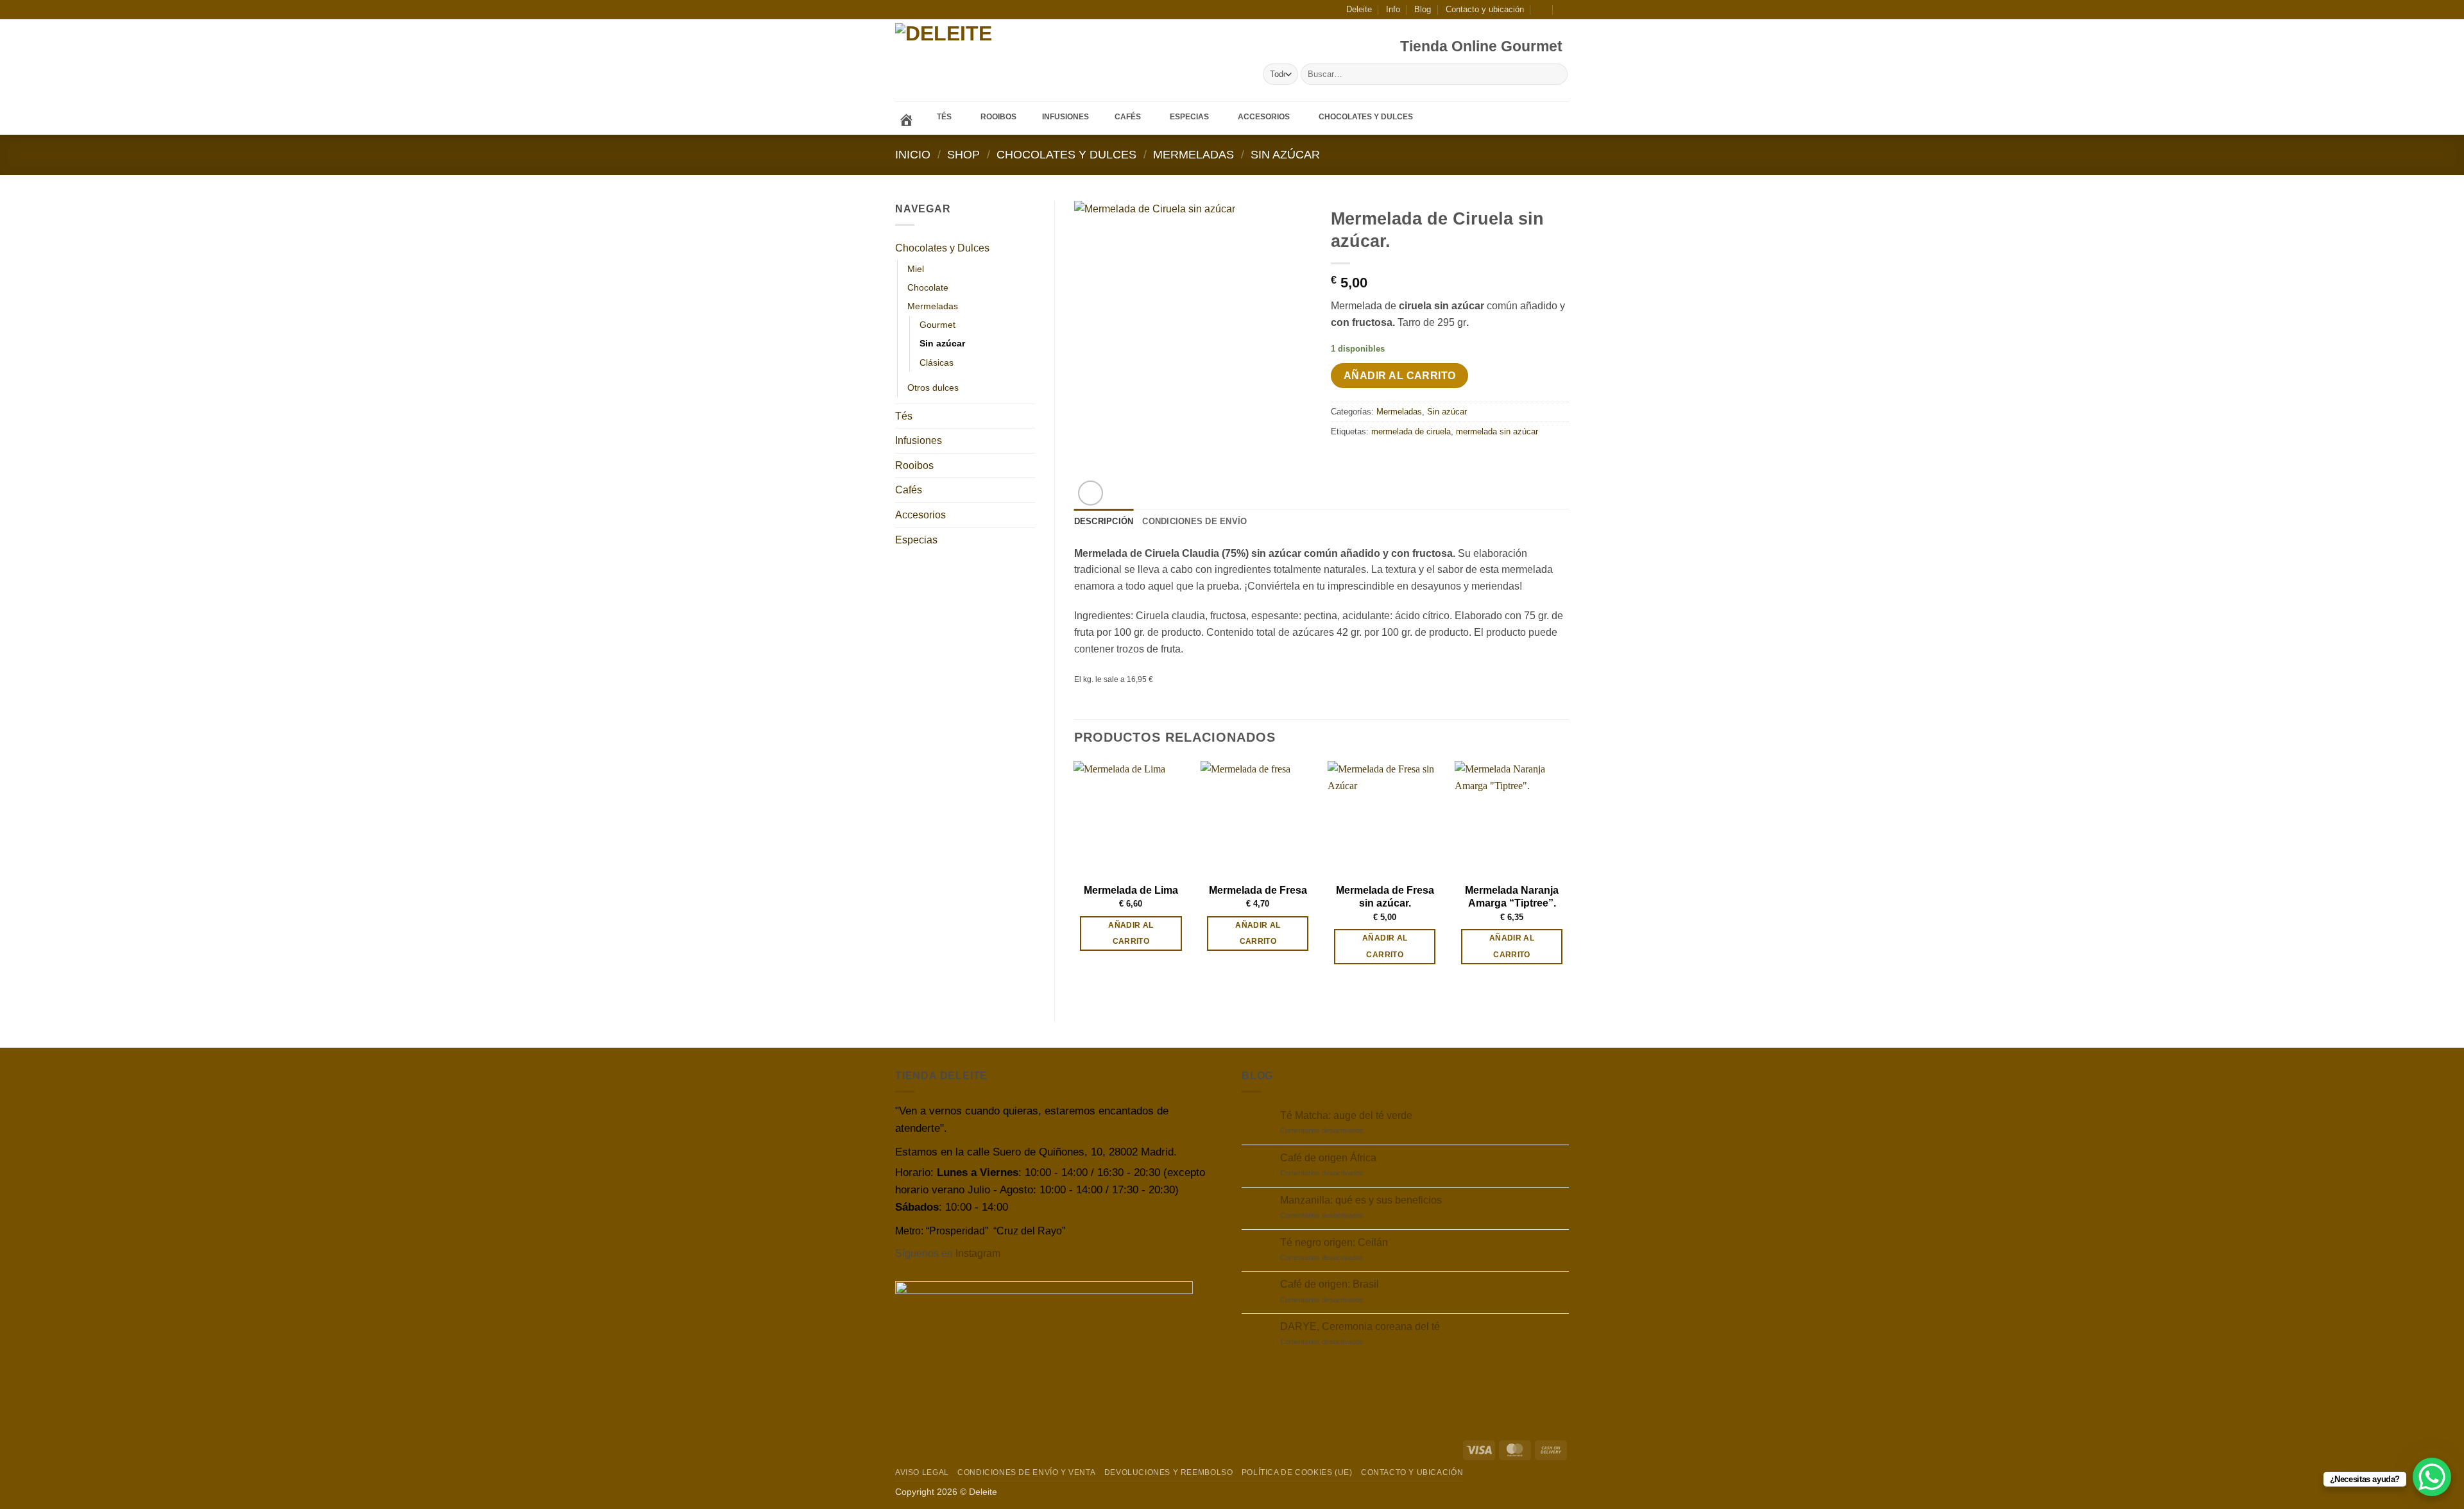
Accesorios (920, 515)
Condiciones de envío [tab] (1194, 521)
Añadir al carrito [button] (1131, 933)
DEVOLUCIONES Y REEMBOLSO (1169, 1472)
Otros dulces (933, 388)
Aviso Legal (922, 1472)
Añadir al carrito (1400, 376)
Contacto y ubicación (1485, 9)
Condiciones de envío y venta (1026, 1472)
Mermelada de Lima (1131, 890)
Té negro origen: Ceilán (1334, 1242)
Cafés (909, 490)
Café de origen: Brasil (1330, 1284)
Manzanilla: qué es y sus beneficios (1361, 1200)
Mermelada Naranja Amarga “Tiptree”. (1512, 897)
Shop (963, 154)
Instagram (978, 1253)
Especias (916, 540)
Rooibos (914, 465)
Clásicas (937, 362)
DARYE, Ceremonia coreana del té (1360, 1326)
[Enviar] (1556, 74)
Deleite (1359, 9)
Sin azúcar (1285, 154)
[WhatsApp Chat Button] (2432, 1477)
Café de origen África (1328, 1158)
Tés (904, 416)
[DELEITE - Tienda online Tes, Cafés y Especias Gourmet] (981, 61)
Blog (1423, 9)
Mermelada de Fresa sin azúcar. (1385, 897)
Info (1393, 9)
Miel (916, 269)
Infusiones (919, 440)
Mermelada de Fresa (1258, 890)
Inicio (913, 154)
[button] (1542, 9)
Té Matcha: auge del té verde (1346, 1115)
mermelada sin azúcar (1497, 431)
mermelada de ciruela (1411, 431)
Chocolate (928, 287)
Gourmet (937, 325)
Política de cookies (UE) (1297, 1472)
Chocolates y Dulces (1066, 154)
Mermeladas (1193, 154)
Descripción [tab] (1104, 521)
